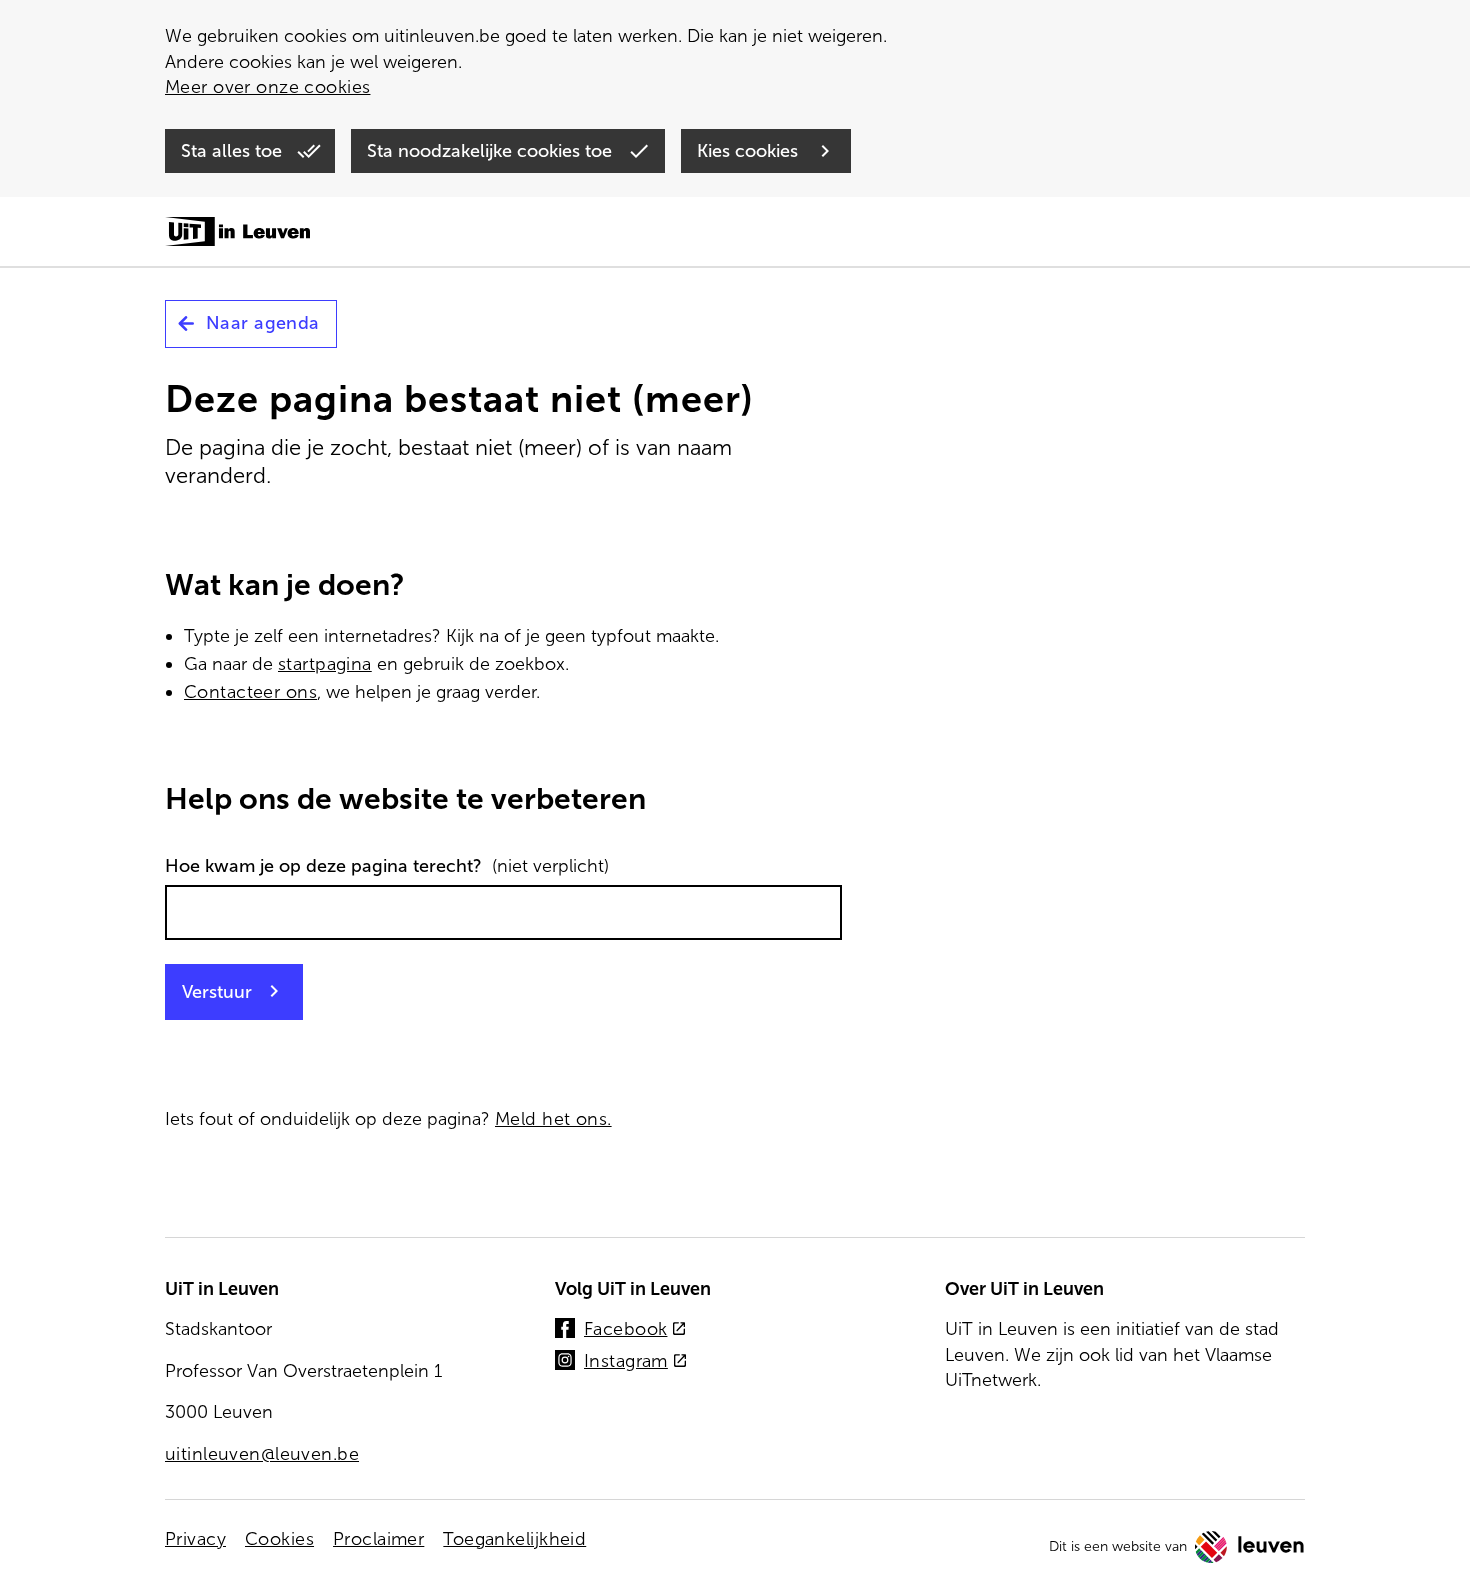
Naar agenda (263, 323)
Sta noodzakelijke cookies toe (492, 151)
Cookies (279, 1539)
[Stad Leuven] (1250, 1547)
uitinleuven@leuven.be (262, 1454)
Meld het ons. (553, 1119)
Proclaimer (378, 1539)
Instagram (636, 1362)
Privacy (195, 1539)
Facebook (635, 1330)
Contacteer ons (250, 692)
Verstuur (217, 992)
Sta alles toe (234, 151)
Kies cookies (750, 151)
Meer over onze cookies (267, 87)
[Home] (237, 233)
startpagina (325, 664)
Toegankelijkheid (514, 1539)
